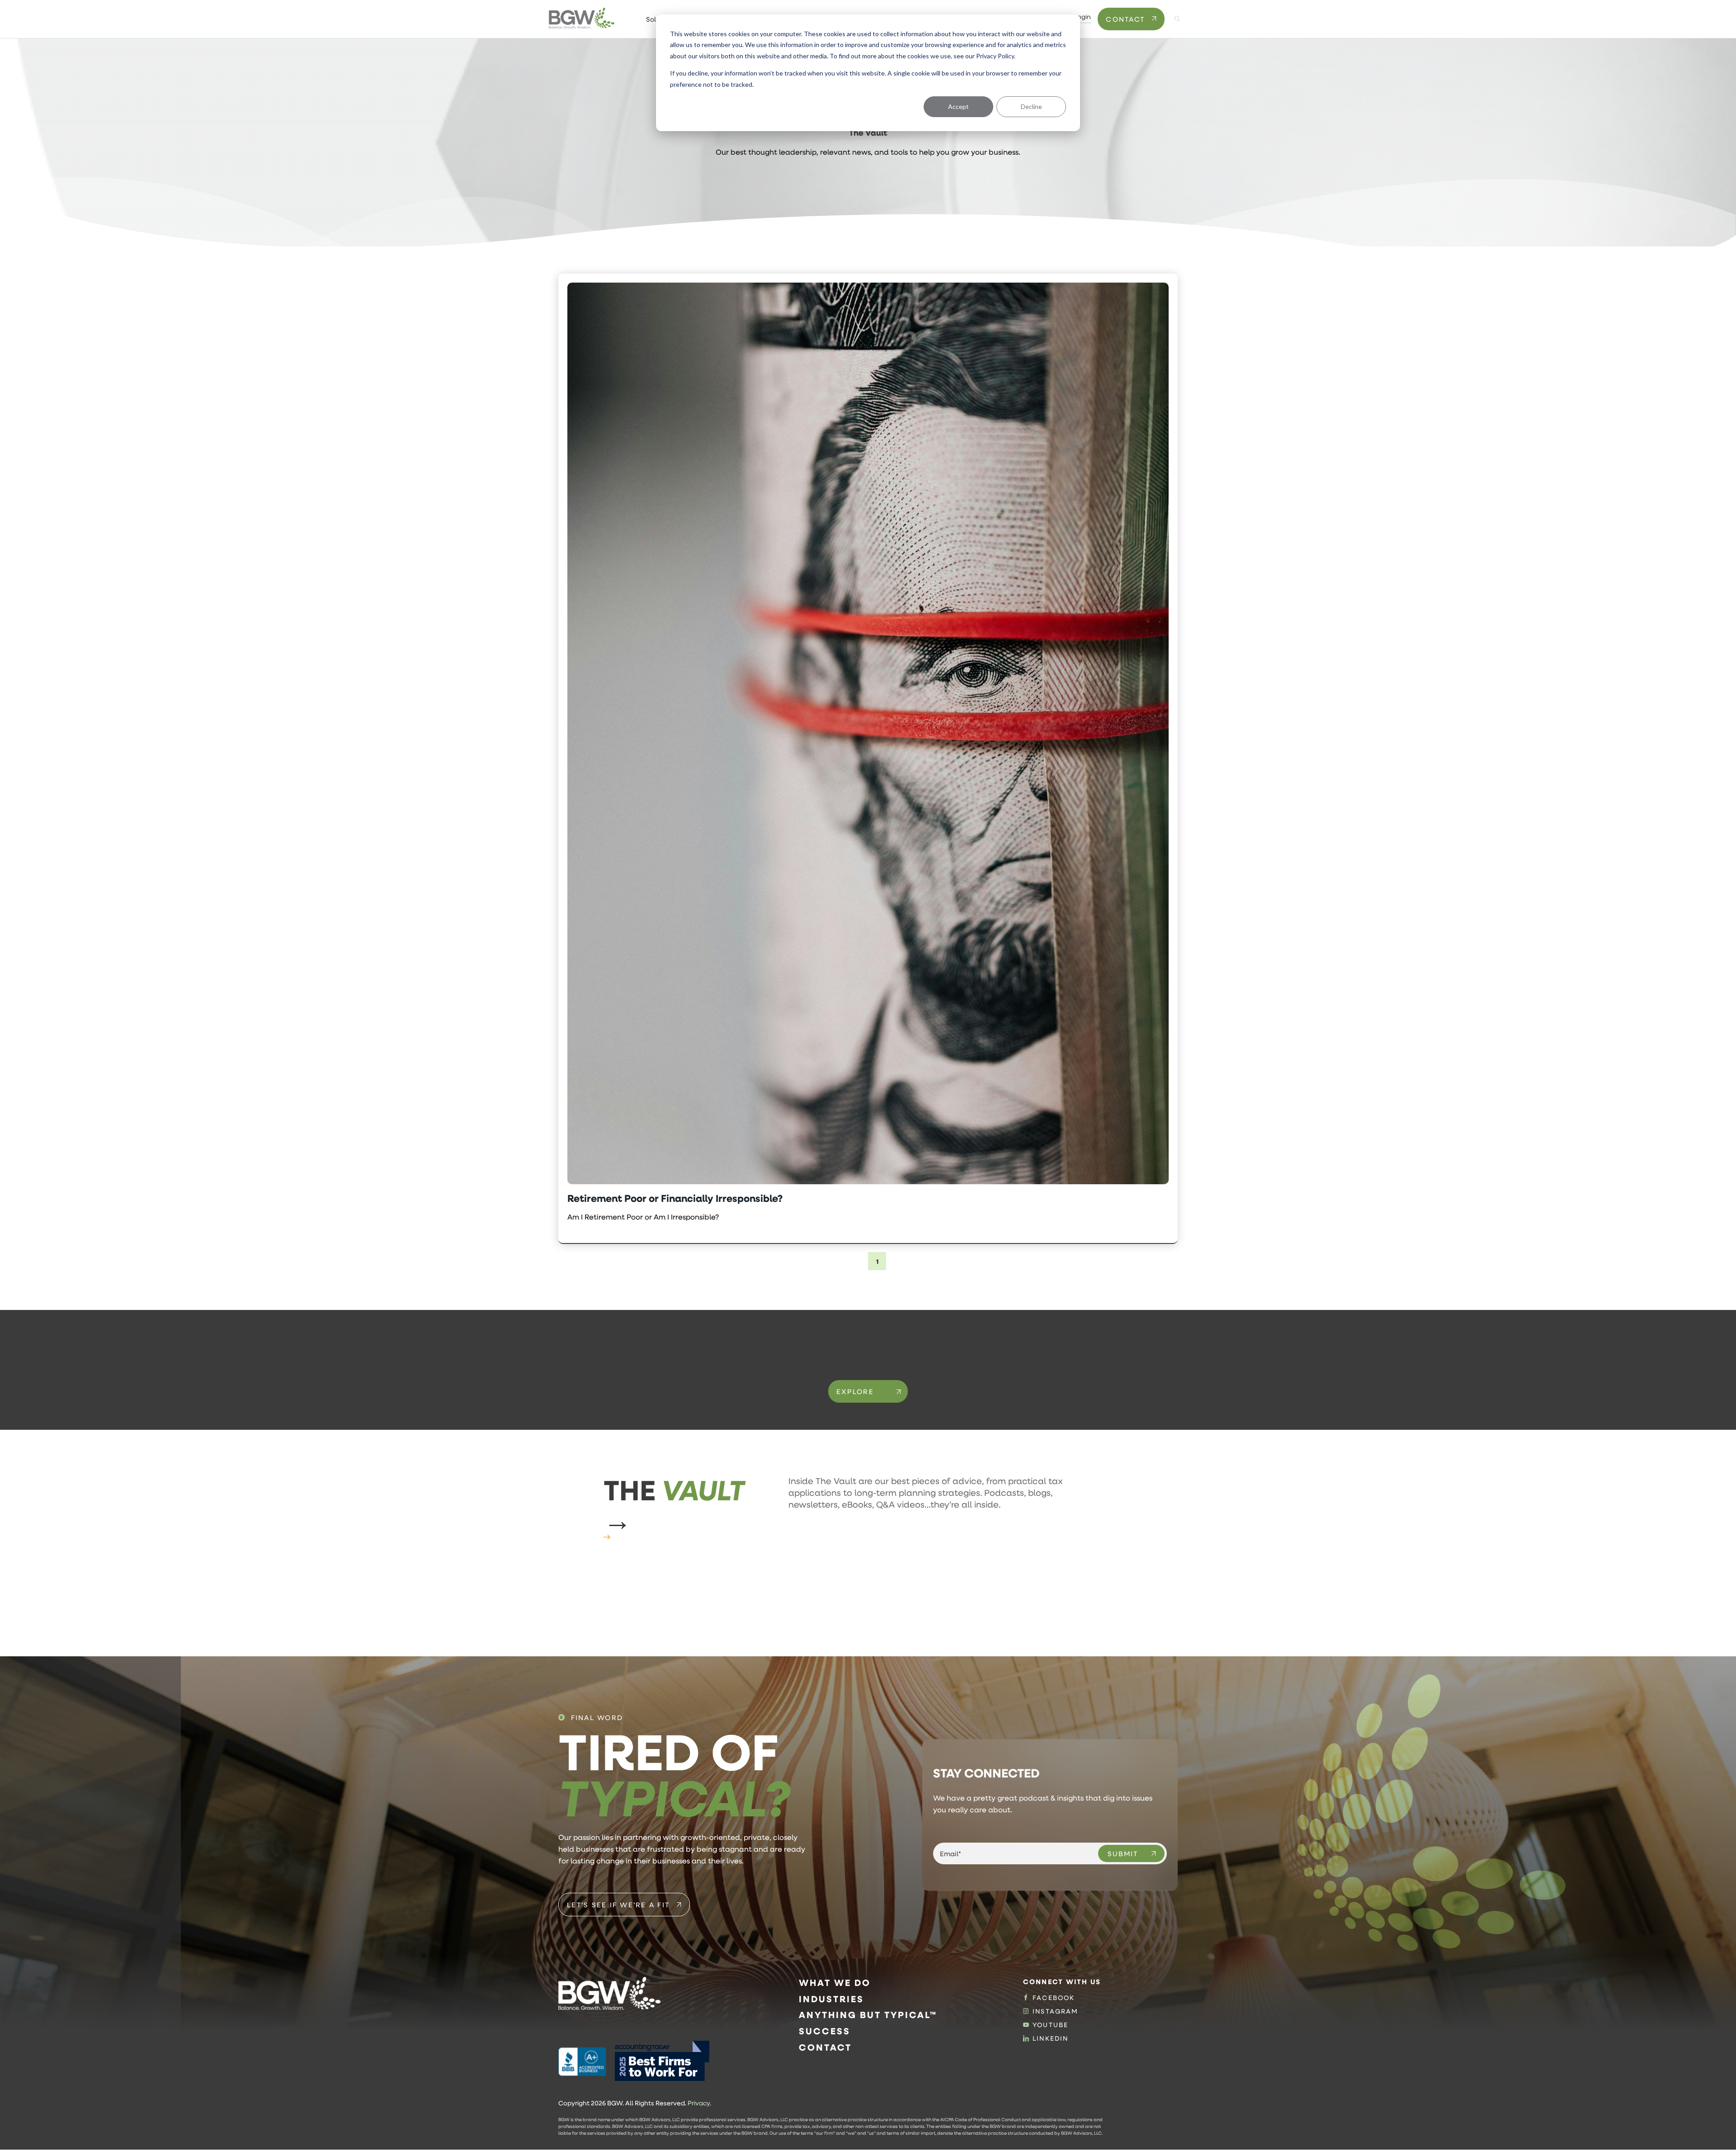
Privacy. (699, 2103)
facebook (1054, 1998)
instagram (1055, 2011)
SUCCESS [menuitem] (825, 2031)
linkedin (1050, 2038)
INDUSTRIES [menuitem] (831, 1999)
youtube (1050, 2025)
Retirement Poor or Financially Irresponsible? (675, 1198)
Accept (958, 106)
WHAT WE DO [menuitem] (835, 1983)
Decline (1031, 106)
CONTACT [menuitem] (825, 2047)
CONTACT (1125, 19)
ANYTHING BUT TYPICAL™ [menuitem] (868, 2015)
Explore (855, 1391)
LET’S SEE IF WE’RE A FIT (618, 1905)
